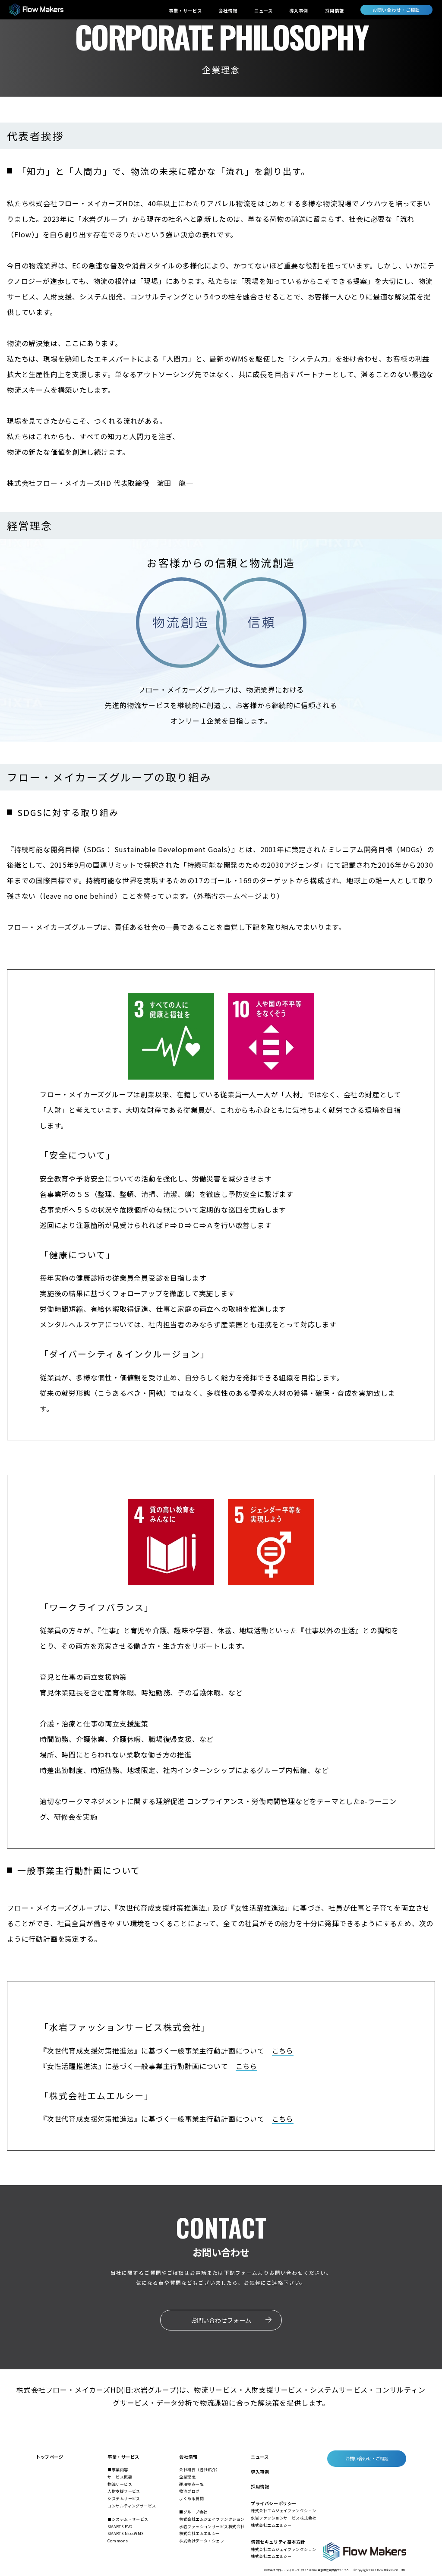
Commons (118, 2541)
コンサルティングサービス (132, 2506)
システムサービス (124, 2499)
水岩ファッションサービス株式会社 (212, 2527)
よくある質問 (191, 2499)
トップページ (49, 2457)
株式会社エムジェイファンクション (212, 2519)
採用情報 (335, 11)
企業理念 (187, 2477)
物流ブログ (189, 2491)
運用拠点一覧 (191, 2484)
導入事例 (299, 11)
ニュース (264, 11)
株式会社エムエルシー (199, 2533)
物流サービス (120, 2484)
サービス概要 (120, 2477)
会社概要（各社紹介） (199, 2470)
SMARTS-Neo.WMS (125, 2533)
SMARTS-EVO (120, 2527)
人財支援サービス (124, 2491)
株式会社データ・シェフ (202, 2541)
